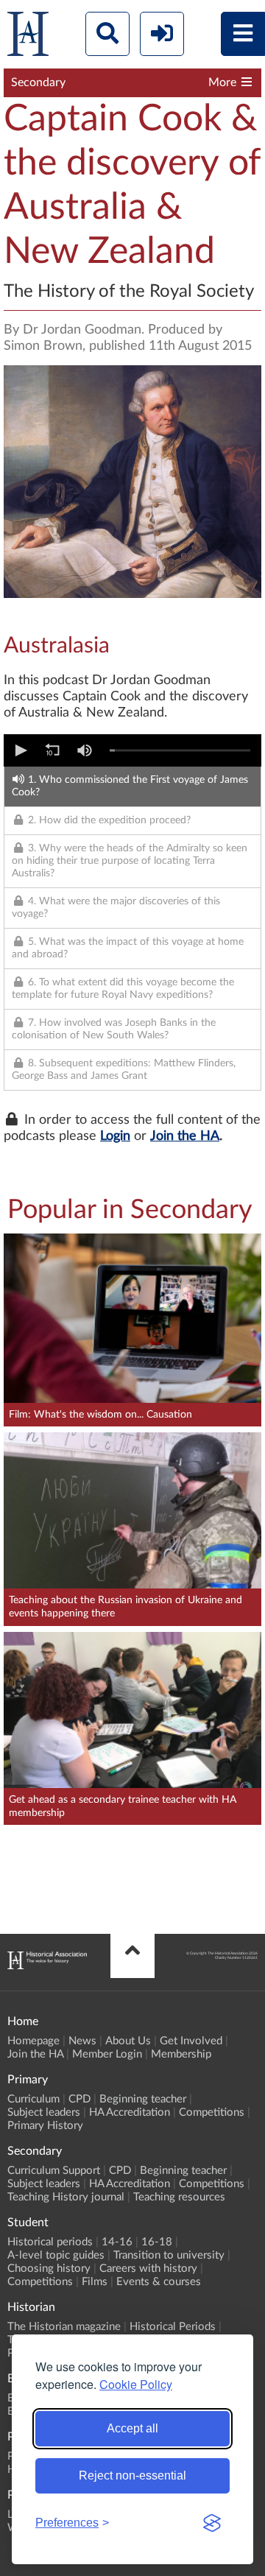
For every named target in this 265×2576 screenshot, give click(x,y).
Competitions (212, 2112)
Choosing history (49, 2269)
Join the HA (185, 1136)
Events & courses (159, 2282)
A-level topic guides (56, 2255)
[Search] (107, 34)
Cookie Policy (136, 2384)
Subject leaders (44, 2112)
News (82, 2041)
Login (115, 1136)
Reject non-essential (132, 2475)
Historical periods (50, 2242)
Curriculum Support (54, 2171)
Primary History (45, 2126)
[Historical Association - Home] (47, 1966)
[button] (20, 750)
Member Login (107, 2054)
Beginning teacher (143, 2099)
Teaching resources (179, 2197)
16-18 (157, 2242)
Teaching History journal (66, 2197)
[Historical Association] (28, 37)
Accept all (132, 2428)
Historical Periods (173, 2327)
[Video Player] (132, 750)
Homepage (33, 2041)
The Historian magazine (64, 2327)
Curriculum (33, 2099)
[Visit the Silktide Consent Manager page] (212, 2523)
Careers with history (148, 2269)
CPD (79, 2099)
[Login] (162, 34)
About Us (128, 2041)
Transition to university (169, 2255)
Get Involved (191, 2041)
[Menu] (243, 34)
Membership (181, 2054)
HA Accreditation (130, 2112)
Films (95, 2282)
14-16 (117, 2242)
